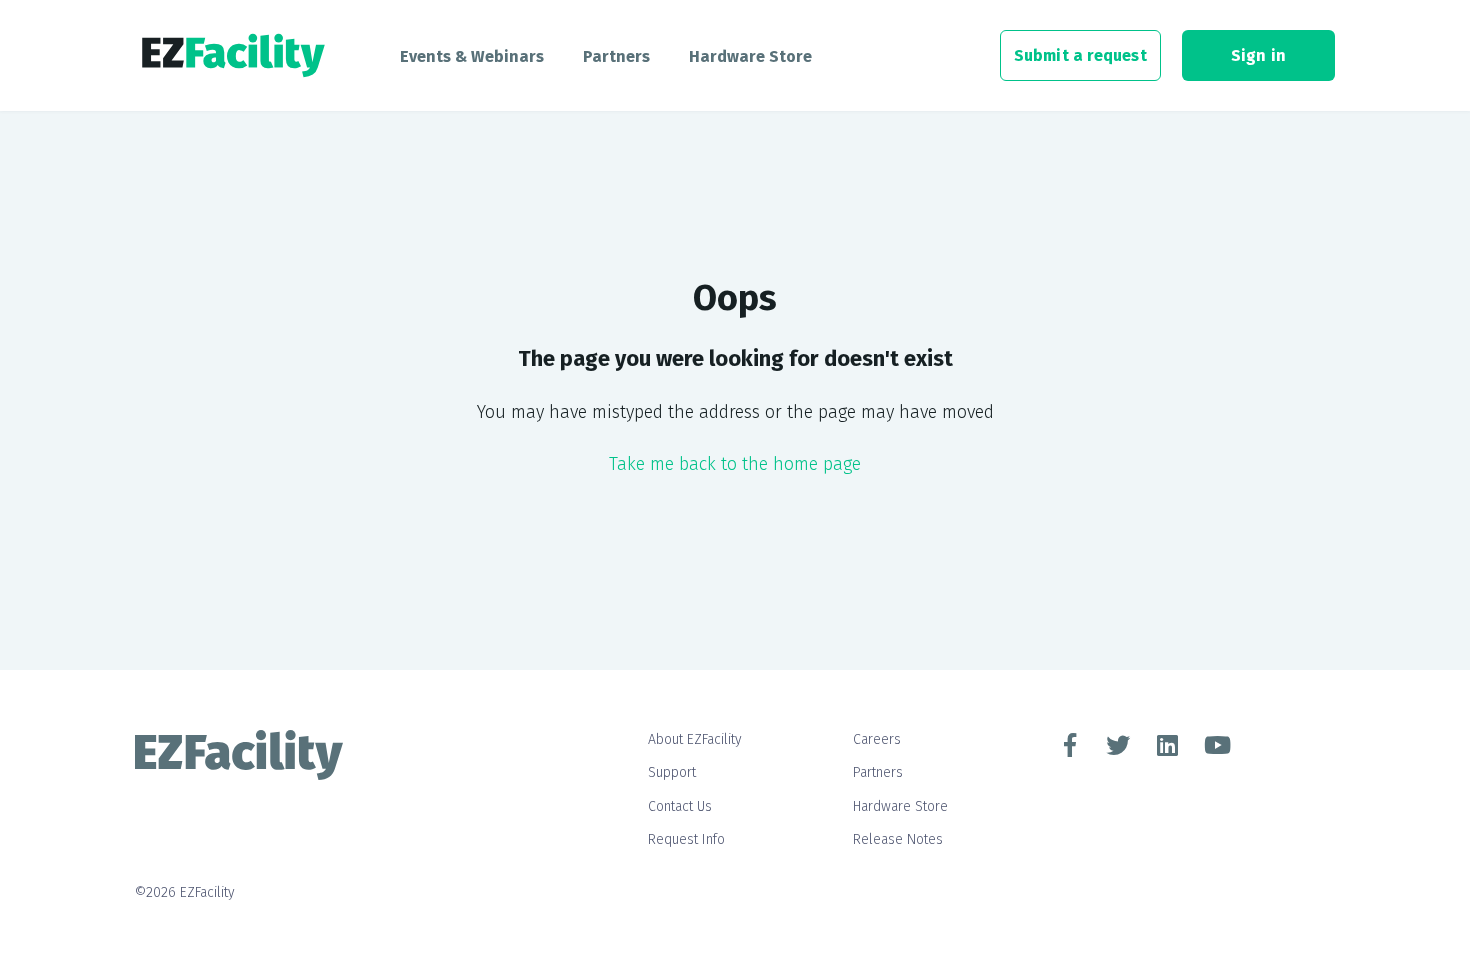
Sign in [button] (1258, 55)
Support (672, 772)
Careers (877, 739)
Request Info (686, 839)
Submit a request (1080, 55)
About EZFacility (695, 739)
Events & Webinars (472, 56)
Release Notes (898, 839)
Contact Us (680, 806)
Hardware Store (750, 56)
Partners (616, 56)
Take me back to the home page (735, 464)
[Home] (233, 56)
